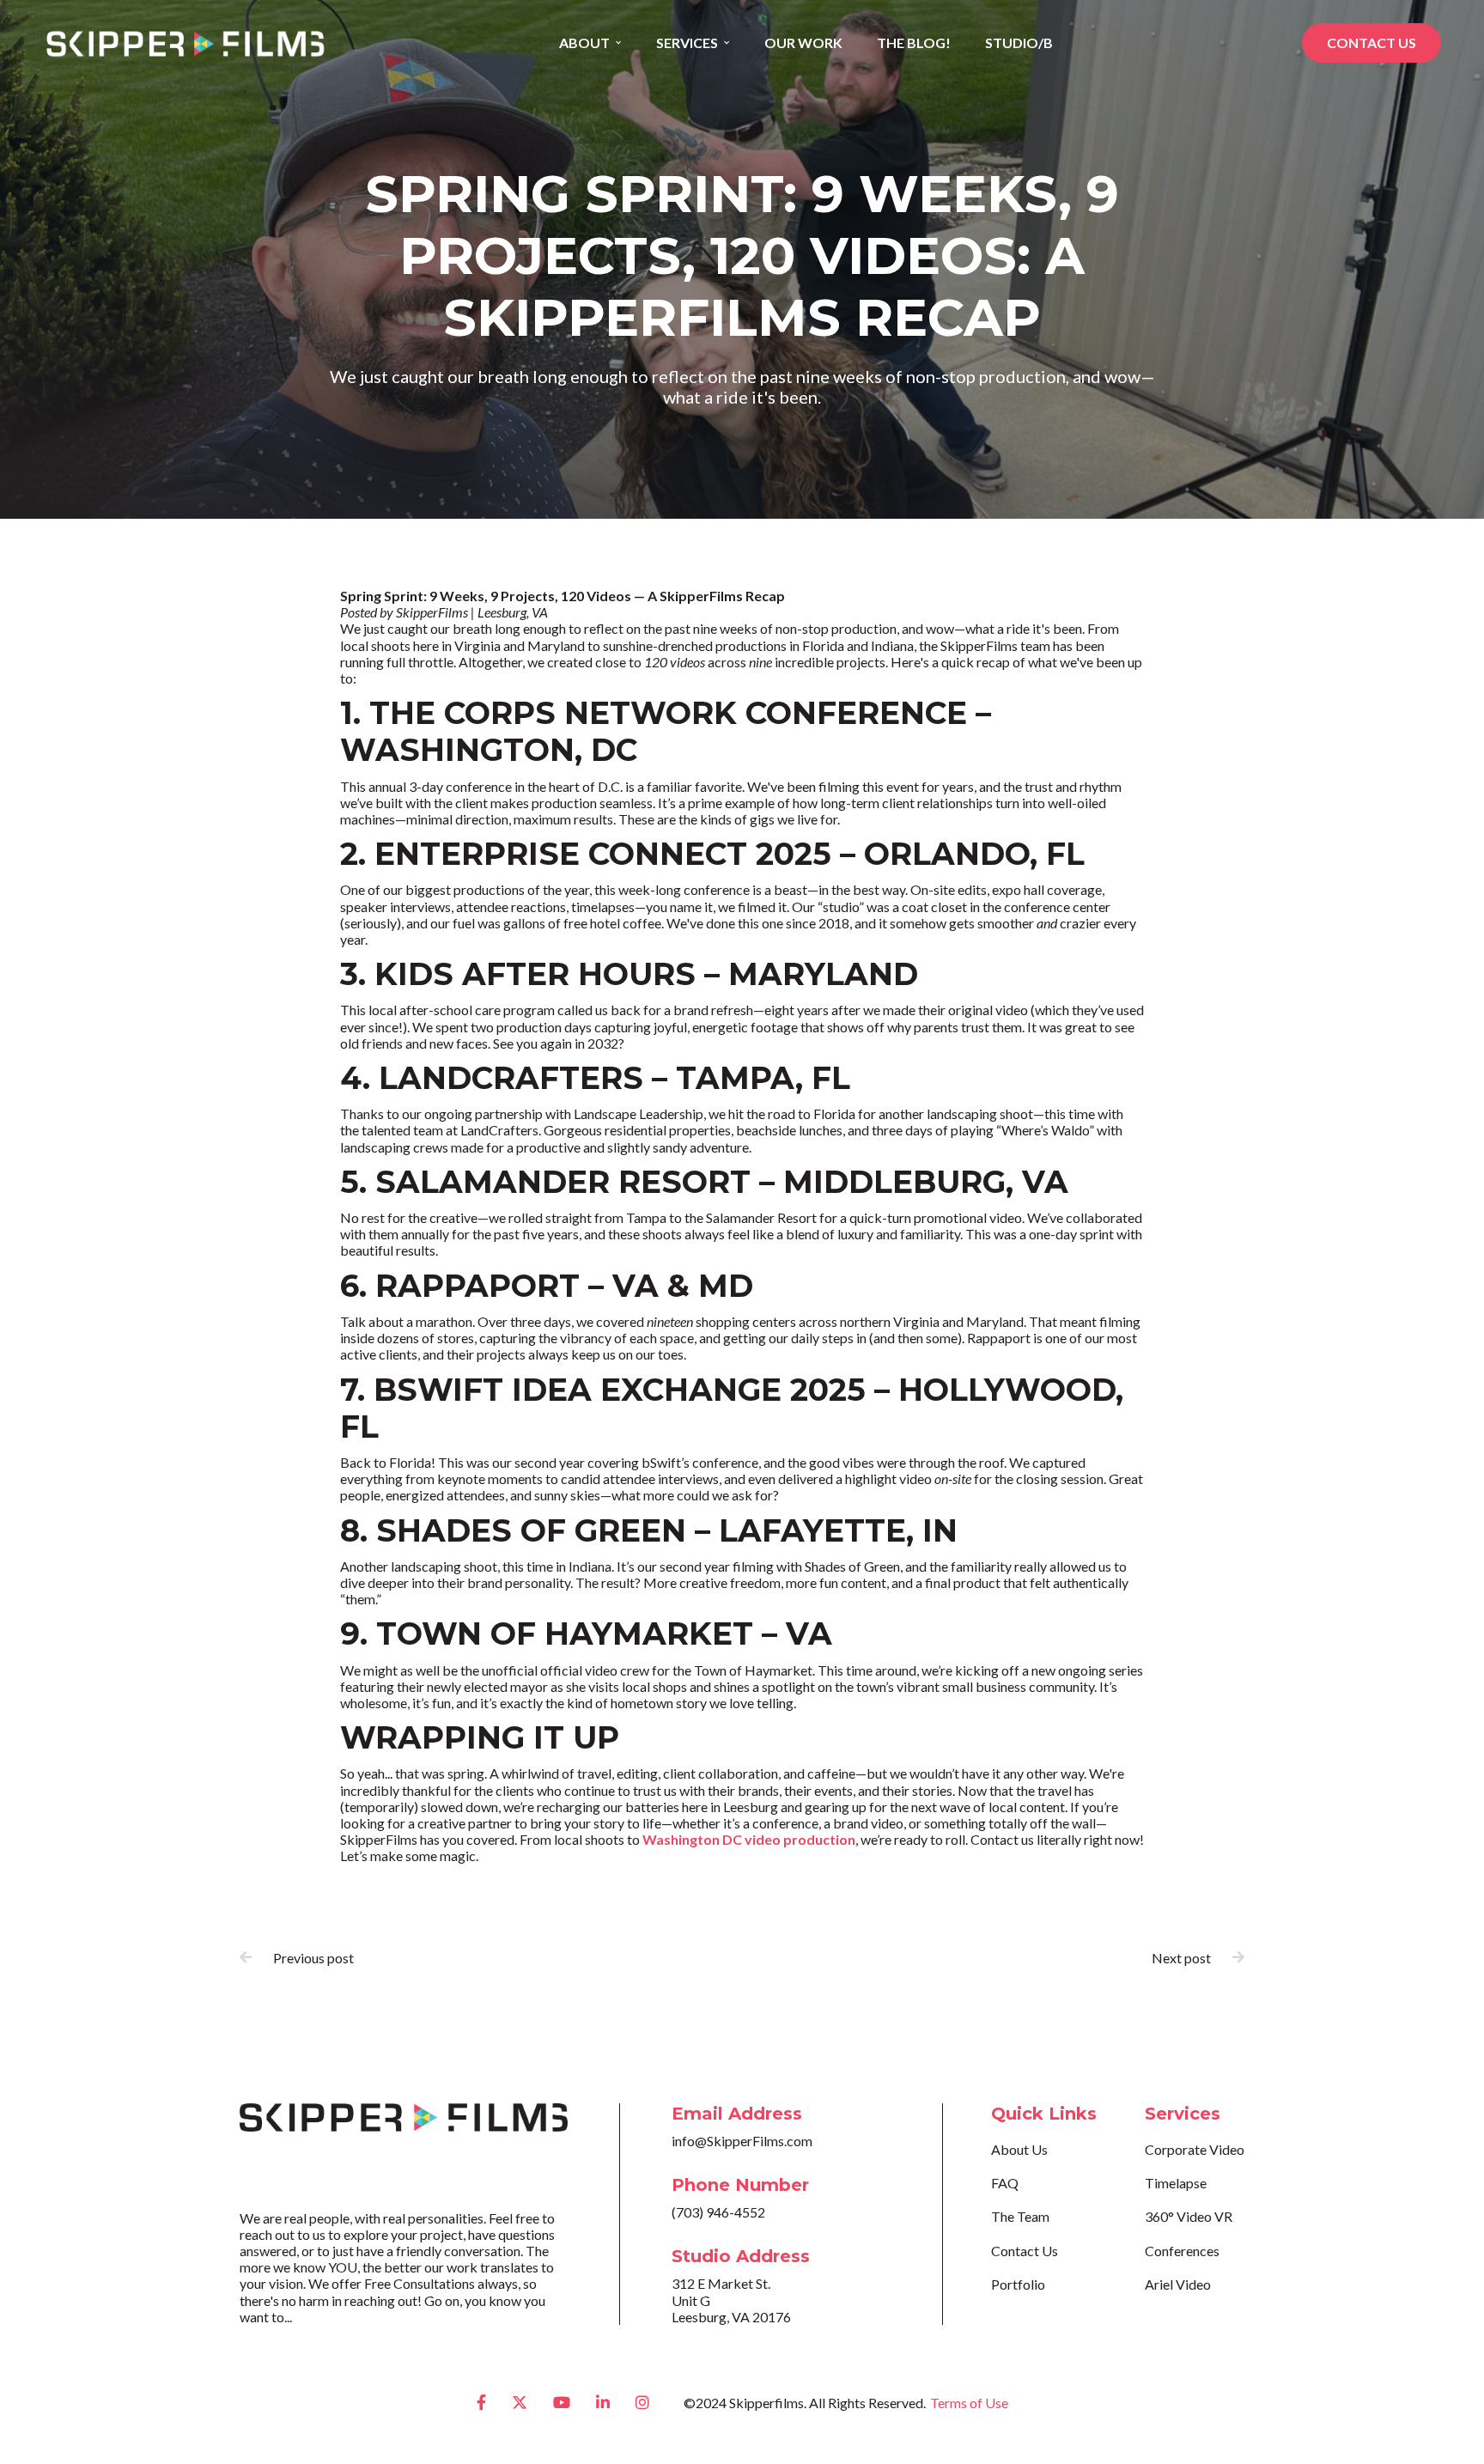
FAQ (1005, 2183)
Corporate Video (1195, 2149)
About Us (1019, 2149)
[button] (590, 43)
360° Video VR (1189, 2216)
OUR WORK (803, 43)
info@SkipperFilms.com (742, 2141)
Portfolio (1018, 2284)
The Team (1020, 2216)
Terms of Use (969, 2403)
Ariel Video (1178, 2284)
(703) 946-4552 (718, 2212)
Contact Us (1025, 2251)
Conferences (1182, 2251)
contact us (1371, 43)
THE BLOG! (914, 43)
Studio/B (1019, 43)
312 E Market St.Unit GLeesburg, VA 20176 (731, 2300)
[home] (185, 43)
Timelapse (1176, 2183)
